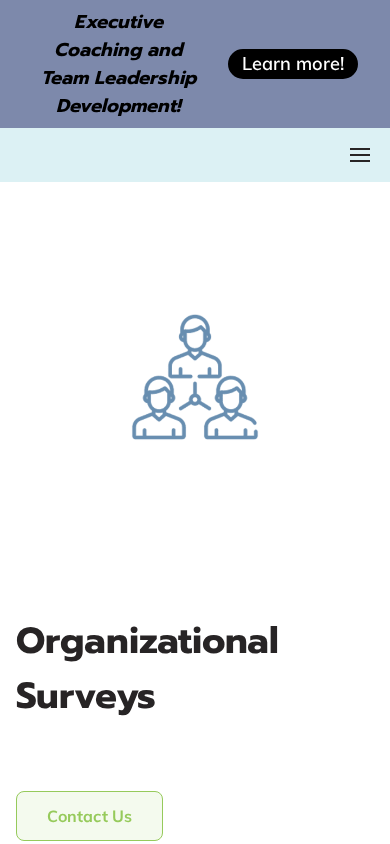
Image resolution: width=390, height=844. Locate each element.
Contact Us (89, 816)
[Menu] (360, 155)
